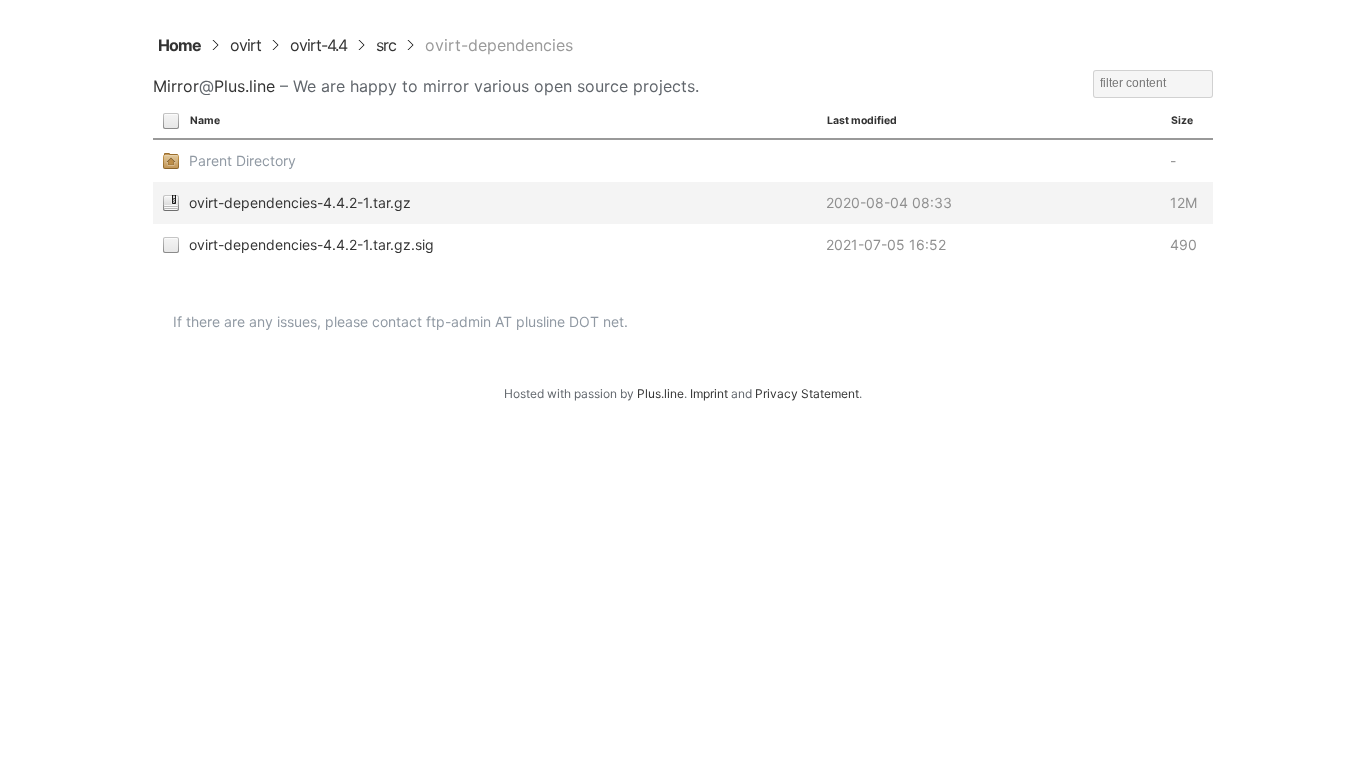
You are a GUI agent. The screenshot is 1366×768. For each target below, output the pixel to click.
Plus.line (244, 86)
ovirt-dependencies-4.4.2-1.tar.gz (300, 202)
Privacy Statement (807, 393)
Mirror (176, 86)
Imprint (709, 393)
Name (205, 120)
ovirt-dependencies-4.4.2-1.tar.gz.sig (311, 244)
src (386, 45)
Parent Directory (242, 160)
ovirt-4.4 (318, 45)
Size (1182, 120)
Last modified (862, 120)
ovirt (245, 45)
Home (179, 45)
